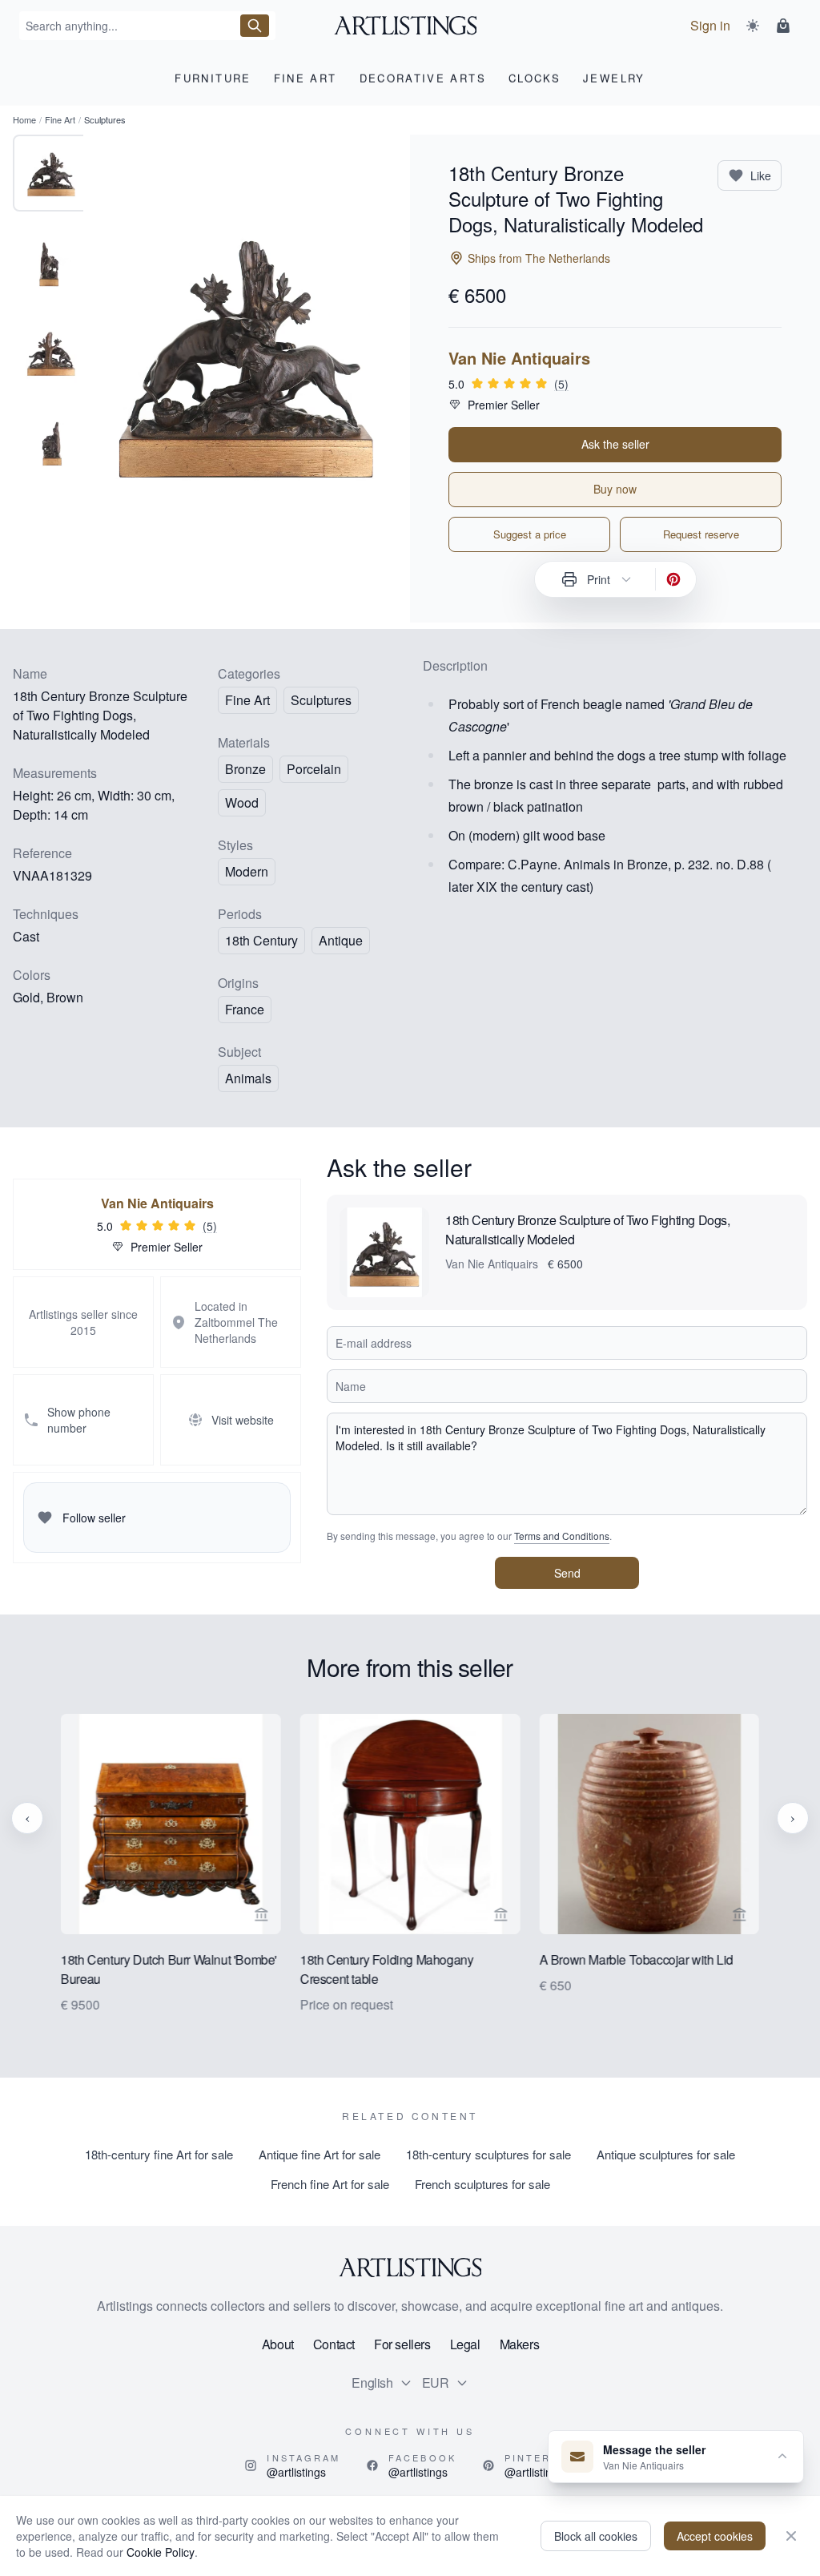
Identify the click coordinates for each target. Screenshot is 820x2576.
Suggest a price (530, 534)
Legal (465, 2344)
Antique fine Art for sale (320, 2154)
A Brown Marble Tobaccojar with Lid (636, 1959)
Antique (341, 940)
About (278, 2344)
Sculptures (321, 700)
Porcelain (314, 769)
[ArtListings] (410, 2268)
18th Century (261, 940)
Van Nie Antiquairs (519, 358)
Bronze (245, 769)
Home (24, 119)
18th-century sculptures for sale (488, 2154)
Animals (248, 1078)
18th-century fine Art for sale (159, 2154)
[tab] (51, 173)
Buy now (615, 489)
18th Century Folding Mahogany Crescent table (387, 1968)
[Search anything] (255, 26)
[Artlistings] (410, 26)
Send (567, 1573)
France (245, 1009)
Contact (334, 2344)
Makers (520, 2344)
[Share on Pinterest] (673, 579)
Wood (242, 802)
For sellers (402, 2344)
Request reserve (701, 534)
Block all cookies (596, 2536)
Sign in (710, 25)
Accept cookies (715, 2536)
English (372, 2382)
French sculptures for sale (482, 2184)
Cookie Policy (161, 2552)
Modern (247, 871)
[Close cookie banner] (791, 2536)
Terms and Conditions (562, 1536)
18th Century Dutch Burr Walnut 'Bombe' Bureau (169, 1968)
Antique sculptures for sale (666, 2154)
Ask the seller (615, 444)
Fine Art (60, 119)
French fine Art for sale (330, 2184)
